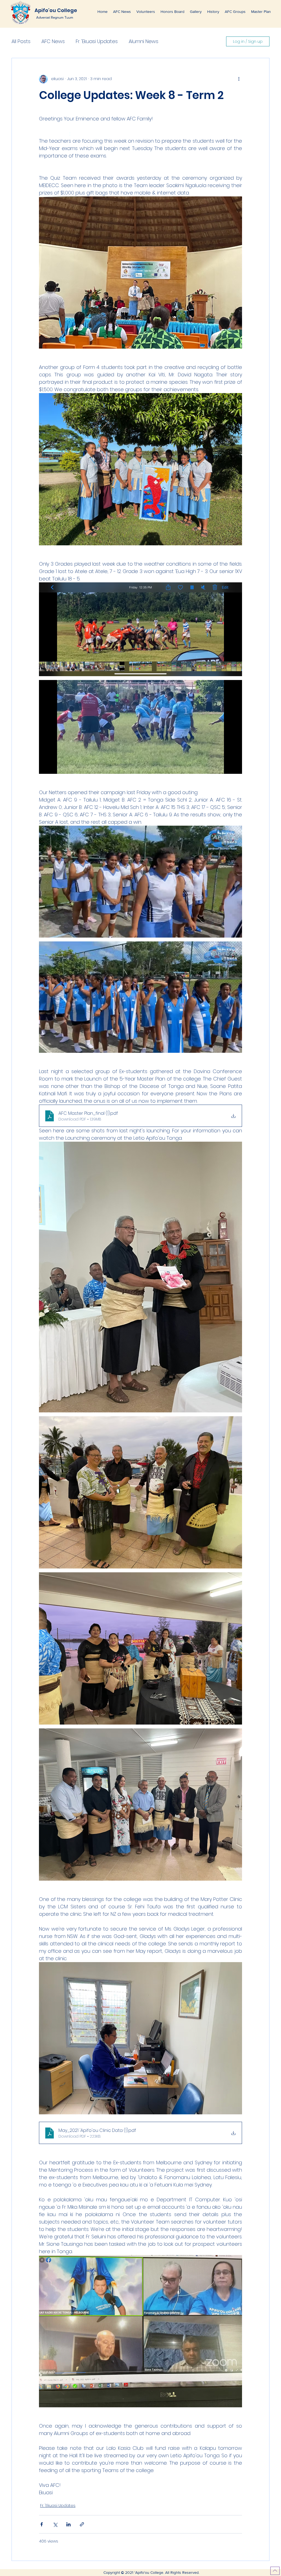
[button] (146, 12)
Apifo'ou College (56, 10)
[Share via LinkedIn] (68, 2524)
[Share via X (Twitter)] (55, 2524)
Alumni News (144, 41)
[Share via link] (82, 2524)
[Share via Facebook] (42, 2524)
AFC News (53, 41)
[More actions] (239, 79)
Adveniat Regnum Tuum (55, 17)
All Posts (21, 41)
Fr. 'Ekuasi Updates (97, 41)
